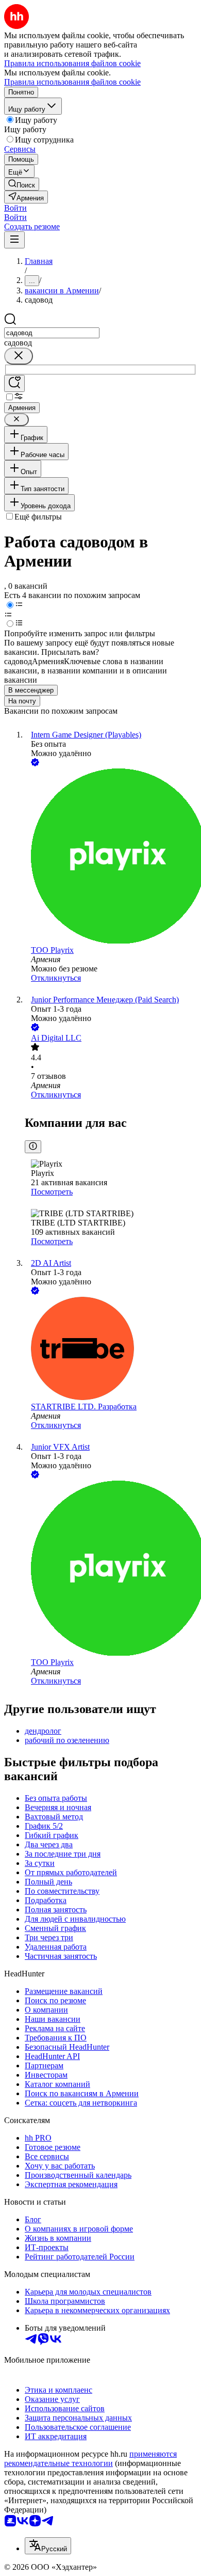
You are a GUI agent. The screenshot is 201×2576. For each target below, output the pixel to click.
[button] (15, 208)
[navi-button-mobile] (14, 240)
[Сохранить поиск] (14, 383)
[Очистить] (19, 356)
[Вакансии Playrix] (111, 857)
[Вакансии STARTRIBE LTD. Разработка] (111, 1349)
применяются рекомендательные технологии (90, 2459)
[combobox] (52, 333)
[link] (22, 184)
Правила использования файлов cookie (72, 82)
